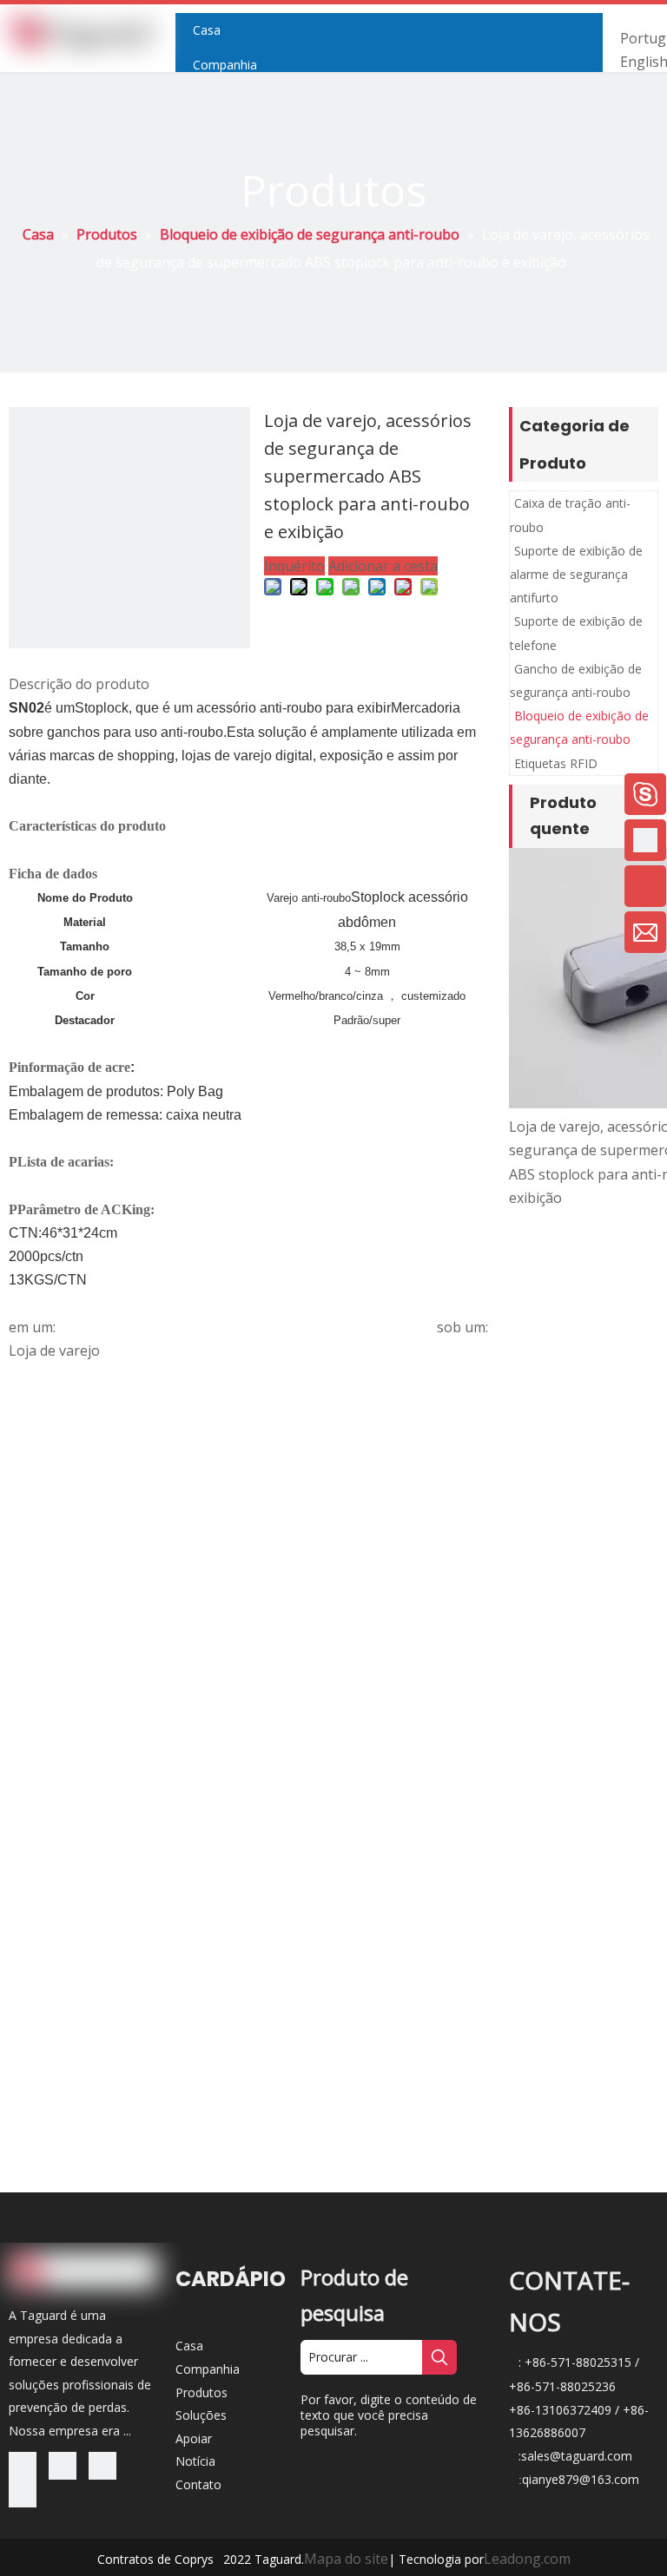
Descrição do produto (79, 684)
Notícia (195, 2461)
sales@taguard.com (577, 2456)
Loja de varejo (54, 1350)
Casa (189, 2346)
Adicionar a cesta (383, 566)
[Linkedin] (66, 2464)
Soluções (201, 2415)
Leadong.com (527, 2559)
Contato (198, 2484)
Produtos (201, 2392)
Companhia (208, 2369)
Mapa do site (346, 2559)
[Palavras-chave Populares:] (439, 2357)
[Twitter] (102, 2464)
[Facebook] (26, 2464)
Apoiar (194, 2438)
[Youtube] (23, 2492)
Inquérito (294, 566)
